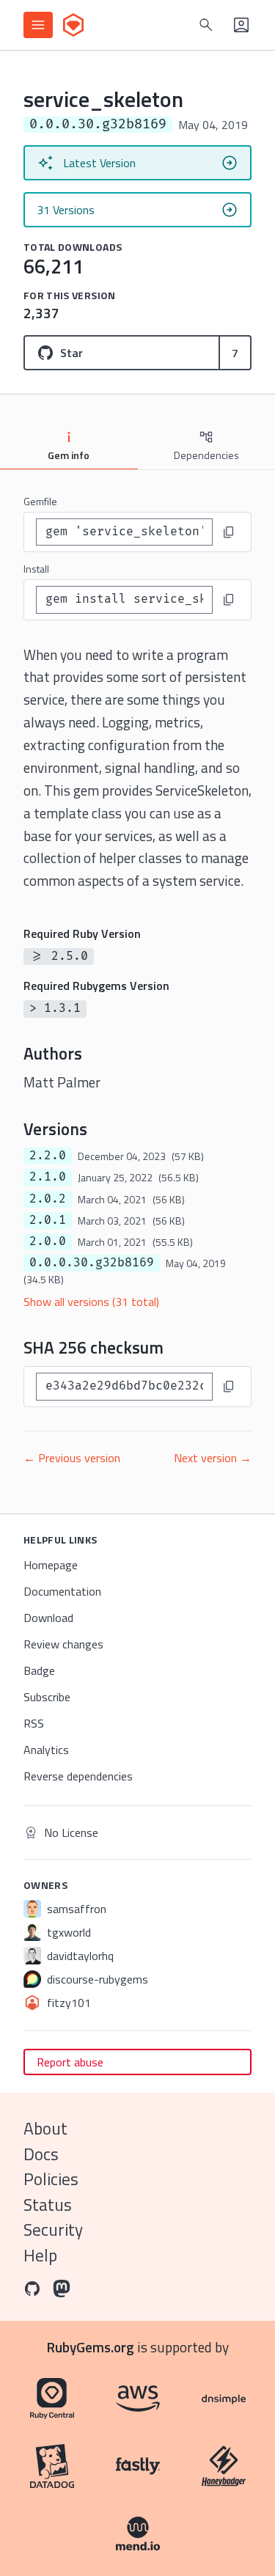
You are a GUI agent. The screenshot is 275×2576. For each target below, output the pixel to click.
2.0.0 (48, 1241)
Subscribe (47, 1697)
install (36, 569)
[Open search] (206, 25)
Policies (51, 2179)
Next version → (213, 1458)
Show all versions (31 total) (91, 1302)
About (45, 2128)
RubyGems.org (91, 2347)
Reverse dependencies (78, 1776)
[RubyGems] (73, 25)
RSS (34, 1723)
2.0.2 (48, 1199)
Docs (41, 2154)
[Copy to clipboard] (229, 532)
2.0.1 (48, 1220)
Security (53, 2230)
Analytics (46, 1750)
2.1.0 (48, 1177)
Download (48, 1618)
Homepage (51, 1565)
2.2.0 (48, 1156)
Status (48, 2205)
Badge (39, 1670)
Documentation (62, 1591)
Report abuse (70, 2062)
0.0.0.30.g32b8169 (92, 1263)
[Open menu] (38, 25)
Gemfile (40, 501)
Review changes (63, 1644)
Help (40, 2255)
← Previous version (72, 1458)
